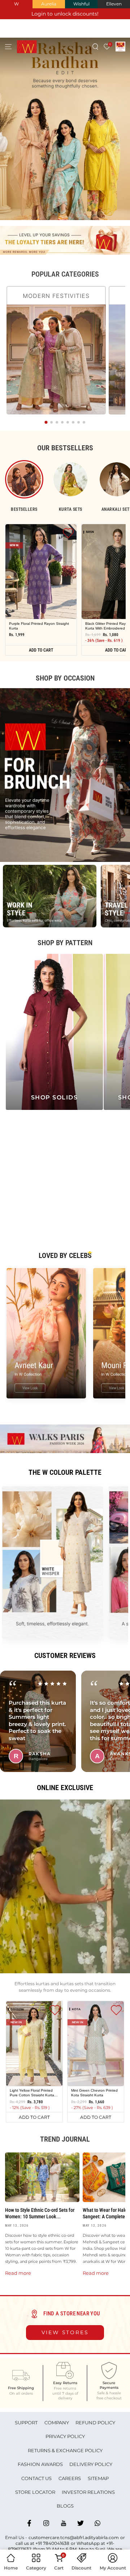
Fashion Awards (40, 2464)
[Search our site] (96, 47)
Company (57, 2423)
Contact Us (36, 2478)
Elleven (114, 4)
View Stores (65, 2332)
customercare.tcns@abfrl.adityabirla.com (74, 2537)
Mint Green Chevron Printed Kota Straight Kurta (94, 2092)
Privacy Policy (65, 2436)
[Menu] (8, 47)
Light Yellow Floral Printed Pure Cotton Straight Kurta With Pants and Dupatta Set (33, 2092)
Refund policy (95, 2423)
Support (26, 2423)
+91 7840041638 (52, 2543)
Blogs (65, 2506)
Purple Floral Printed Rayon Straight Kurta (39, 626)
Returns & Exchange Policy (65, 2450)
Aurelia (49, 4)
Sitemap (98, 2478)
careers (70, 2478)
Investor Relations (88, 2492)
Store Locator (35, 2492)
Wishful (81, 4)
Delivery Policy (91, 2464)
